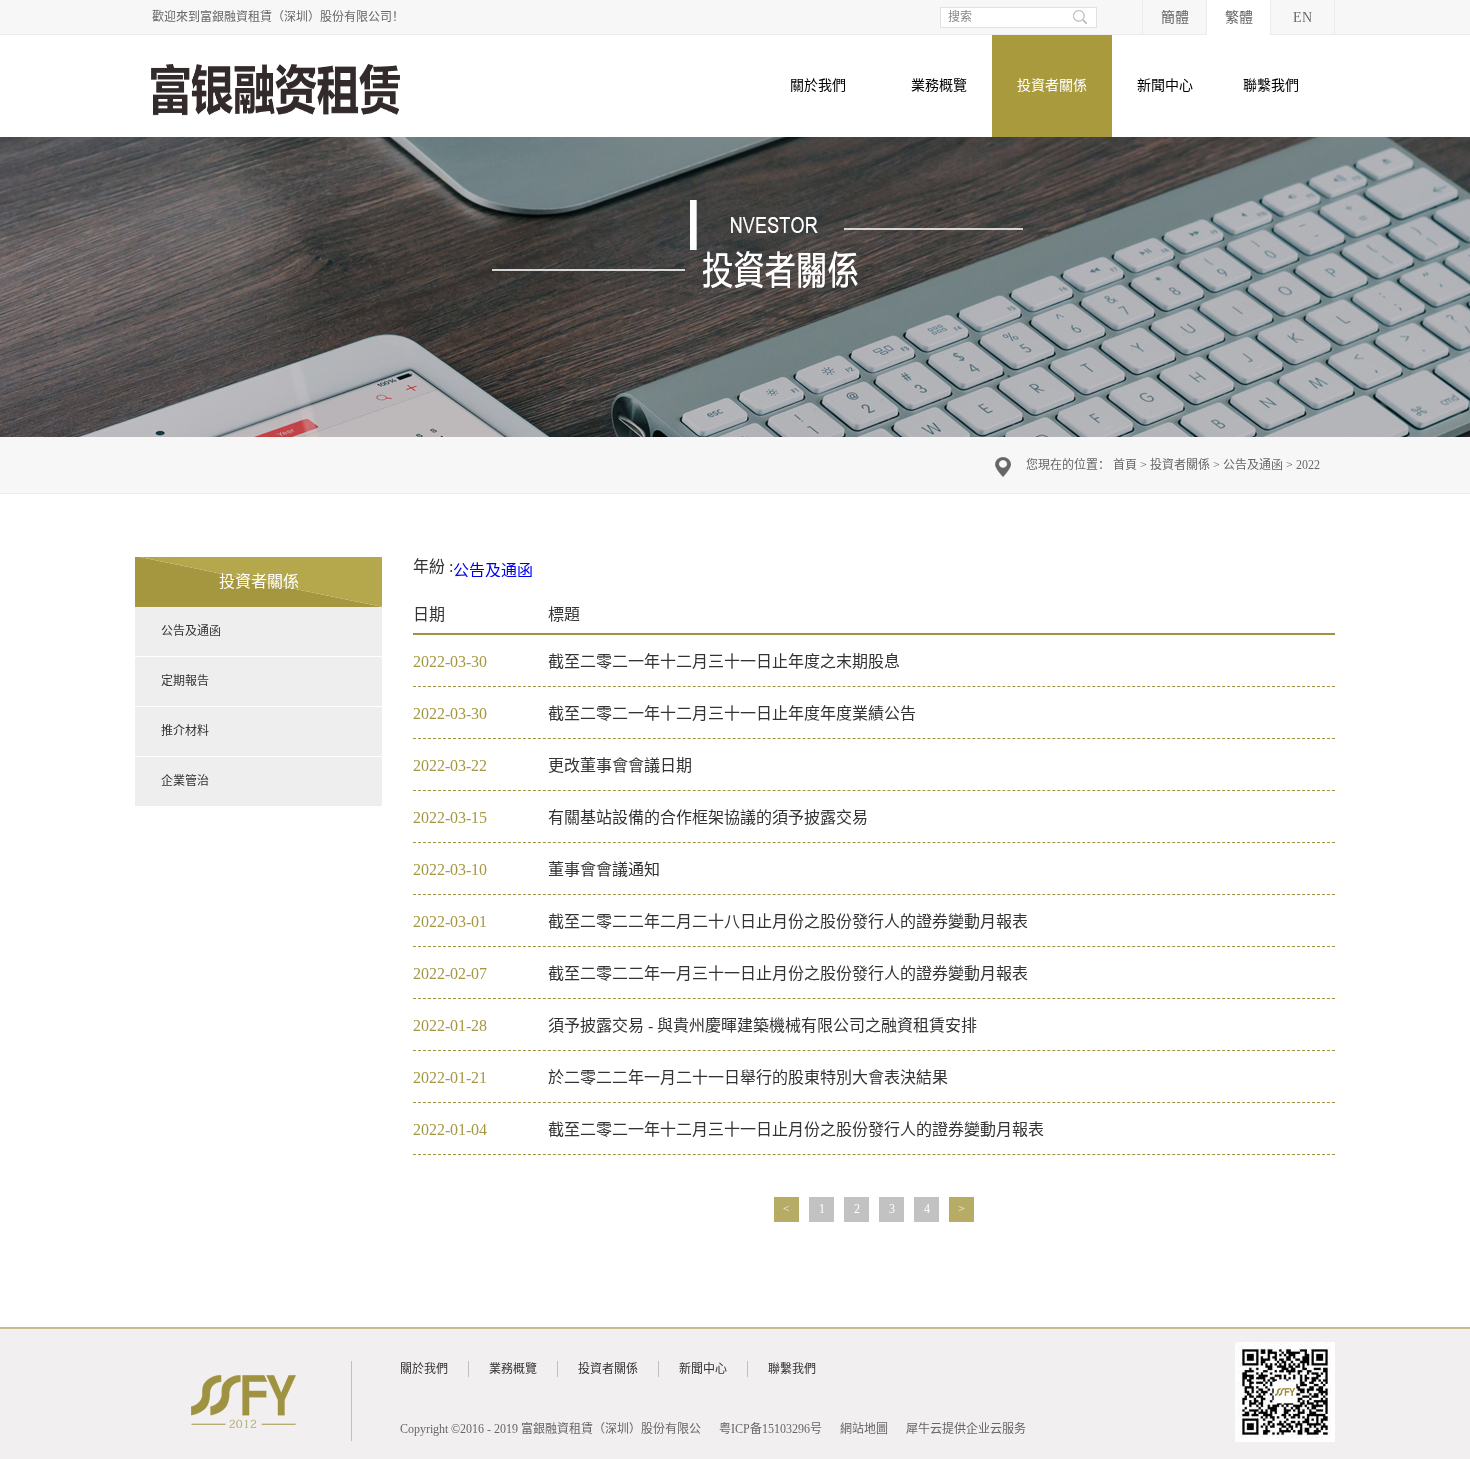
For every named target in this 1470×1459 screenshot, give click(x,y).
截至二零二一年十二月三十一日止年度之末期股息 (724, 661)
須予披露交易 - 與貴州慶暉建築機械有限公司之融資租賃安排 (762, 1025)
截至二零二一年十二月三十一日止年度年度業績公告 (732, 713)
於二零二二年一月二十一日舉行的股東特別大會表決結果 (748, 1077)
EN (1302, 17)
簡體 (1175, 17)
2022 (1308, 465)
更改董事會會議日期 (620, 765)
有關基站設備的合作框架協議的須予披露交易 (708, 817)
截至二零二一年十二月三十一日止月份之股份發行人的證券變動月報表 (796, 1129)
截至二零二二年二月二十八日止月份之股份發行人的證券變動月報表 (788, 921)
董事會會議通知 (604, 869)
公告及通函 (1253, 465)
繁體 (1239, 17)
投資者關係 (1180, 465)
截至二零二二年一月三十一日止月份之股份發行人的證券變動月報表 (788, 973)
